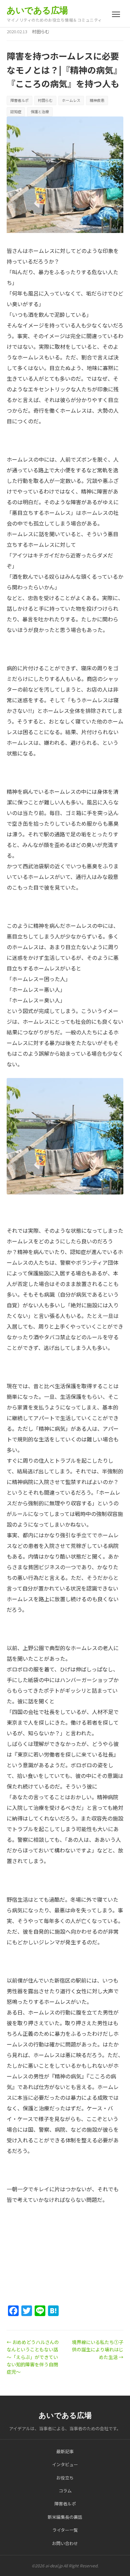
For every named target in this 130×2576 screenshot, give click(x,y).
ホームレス (71, 100)
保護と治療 (40, 111)
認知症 (16, 111)
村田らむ (41, 31)
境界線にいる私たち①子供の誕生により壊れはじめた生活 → (98, 2350)
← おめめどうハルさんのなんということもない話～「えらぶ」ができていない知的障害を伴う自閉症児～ (33, 2357)
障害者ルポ (19, 100)
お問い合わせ (65, 2543)
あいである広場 (37, 10)
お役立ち (65, 2478)
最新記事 (65, 2451)
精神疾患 (97, 100)
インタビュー (65, 2464)
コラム (65, 2491)
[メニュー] (116, 14)
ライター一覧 (65, 2530)
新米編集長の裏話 (65, 2517)
